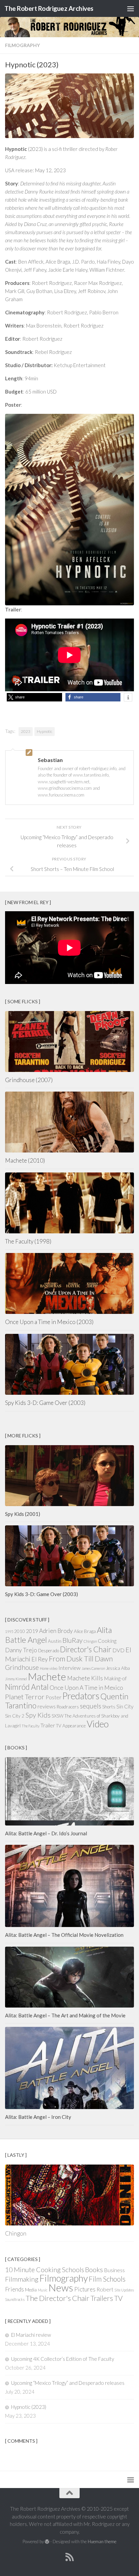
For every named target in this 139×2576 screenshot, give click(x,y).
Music (43, 2290)
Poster (53, 1697)
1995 (9, 1631)
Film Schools (107, 2279)
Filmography (22, 45)
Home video (49, 1668)
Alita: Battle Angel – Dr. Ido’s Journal (46, 1833)
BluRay (73, 1640)
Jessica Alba (118, 1668)
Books (94, 2269)
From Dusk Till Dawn (81, 1659)
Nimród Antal (27, 1687)
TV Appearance (71, 1726)
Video (98, 1724)
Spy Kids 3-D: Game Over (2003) (45, 1403)
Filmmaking (22, 2279)
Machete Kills (85, 1678)
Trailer (48, 1725)
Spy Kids (38, 1715)
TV (118, 2298)
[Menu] (131, 8)
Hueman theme (102, 2541)
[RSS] (69, 2557)
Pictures (85, 2289)
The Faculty (31, 1726)
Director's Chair (86, 1649)
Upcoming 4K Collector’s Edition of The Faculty (63, 2359)
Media (31, 2290)
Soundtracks (15, 2299)
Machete (47, 1676)
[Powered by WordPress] (47, 2542)
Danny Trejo (21, 1650)
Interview (69, 1668)
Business (114, 2270)
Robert (105, 2289)
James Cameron (93, 1668)
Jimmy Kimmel (16, 1679)
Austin (55, 1641)
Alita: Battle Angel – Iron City (38, 2117)
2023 (26, 731)
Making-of (115, 1678)
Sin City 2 (15, 1716)
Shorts (109, 1707)
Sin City (125, 1706)
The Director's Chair (58, 2298)
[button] (34, 697)
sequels (91, 1706)
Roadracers (68, 1707)
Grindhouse (22, 1667)
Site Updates (124, 2290)
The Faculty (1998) (28, 1241)
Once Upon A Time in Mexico (86, 1688)
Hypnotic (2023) (29, 2407)
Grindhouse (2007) (29, 1080)
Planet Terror (25, 1697)
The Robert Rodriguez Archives (49, 8)
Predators (81, 1696)
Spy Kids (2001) (23, 1514)
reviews (47, 1706)
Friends (15, 2289)
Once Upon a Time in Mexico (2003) (49, 1322)
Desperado (49, 1651)
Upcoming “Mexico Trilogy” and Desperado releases (68, 2383)
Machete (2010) (25, 1160)
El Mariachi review (31, 2335)
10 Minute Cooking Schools (45, 2270)
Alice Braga (85, 1631)
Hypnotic (45, 731)
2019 (32, 1631)
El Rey (40, 1659)
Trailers (102, 2298)
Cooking (107, 1641)
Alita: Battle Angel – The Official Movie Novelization (64, 1935)
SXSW (58, 1716)
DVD (118, 1650)
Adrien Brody (56, 1631)
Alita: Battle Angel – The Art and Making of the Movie (65, 2015)
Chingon (90, 1641)
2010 (20, 1631)
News (61, 2288)
